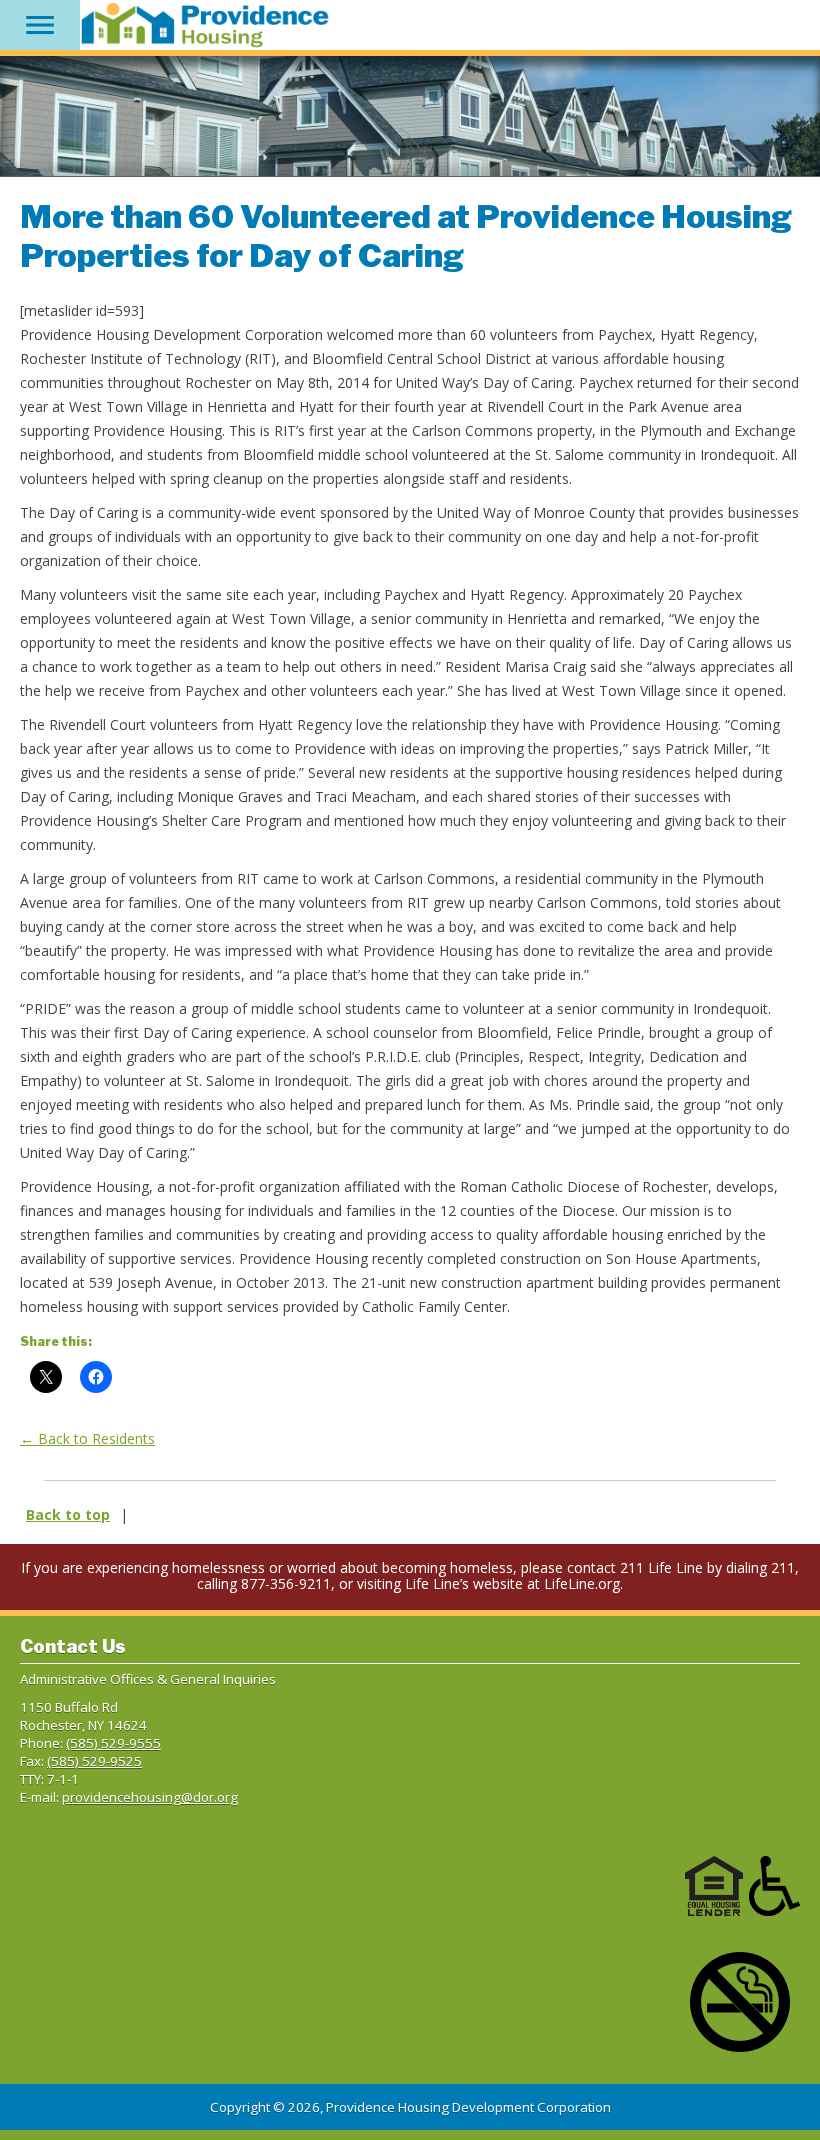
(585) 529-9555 (113, 1743)
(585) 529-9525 (94, 1761)
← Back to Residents (87, 1438)
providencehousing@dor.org (150, 1797)
